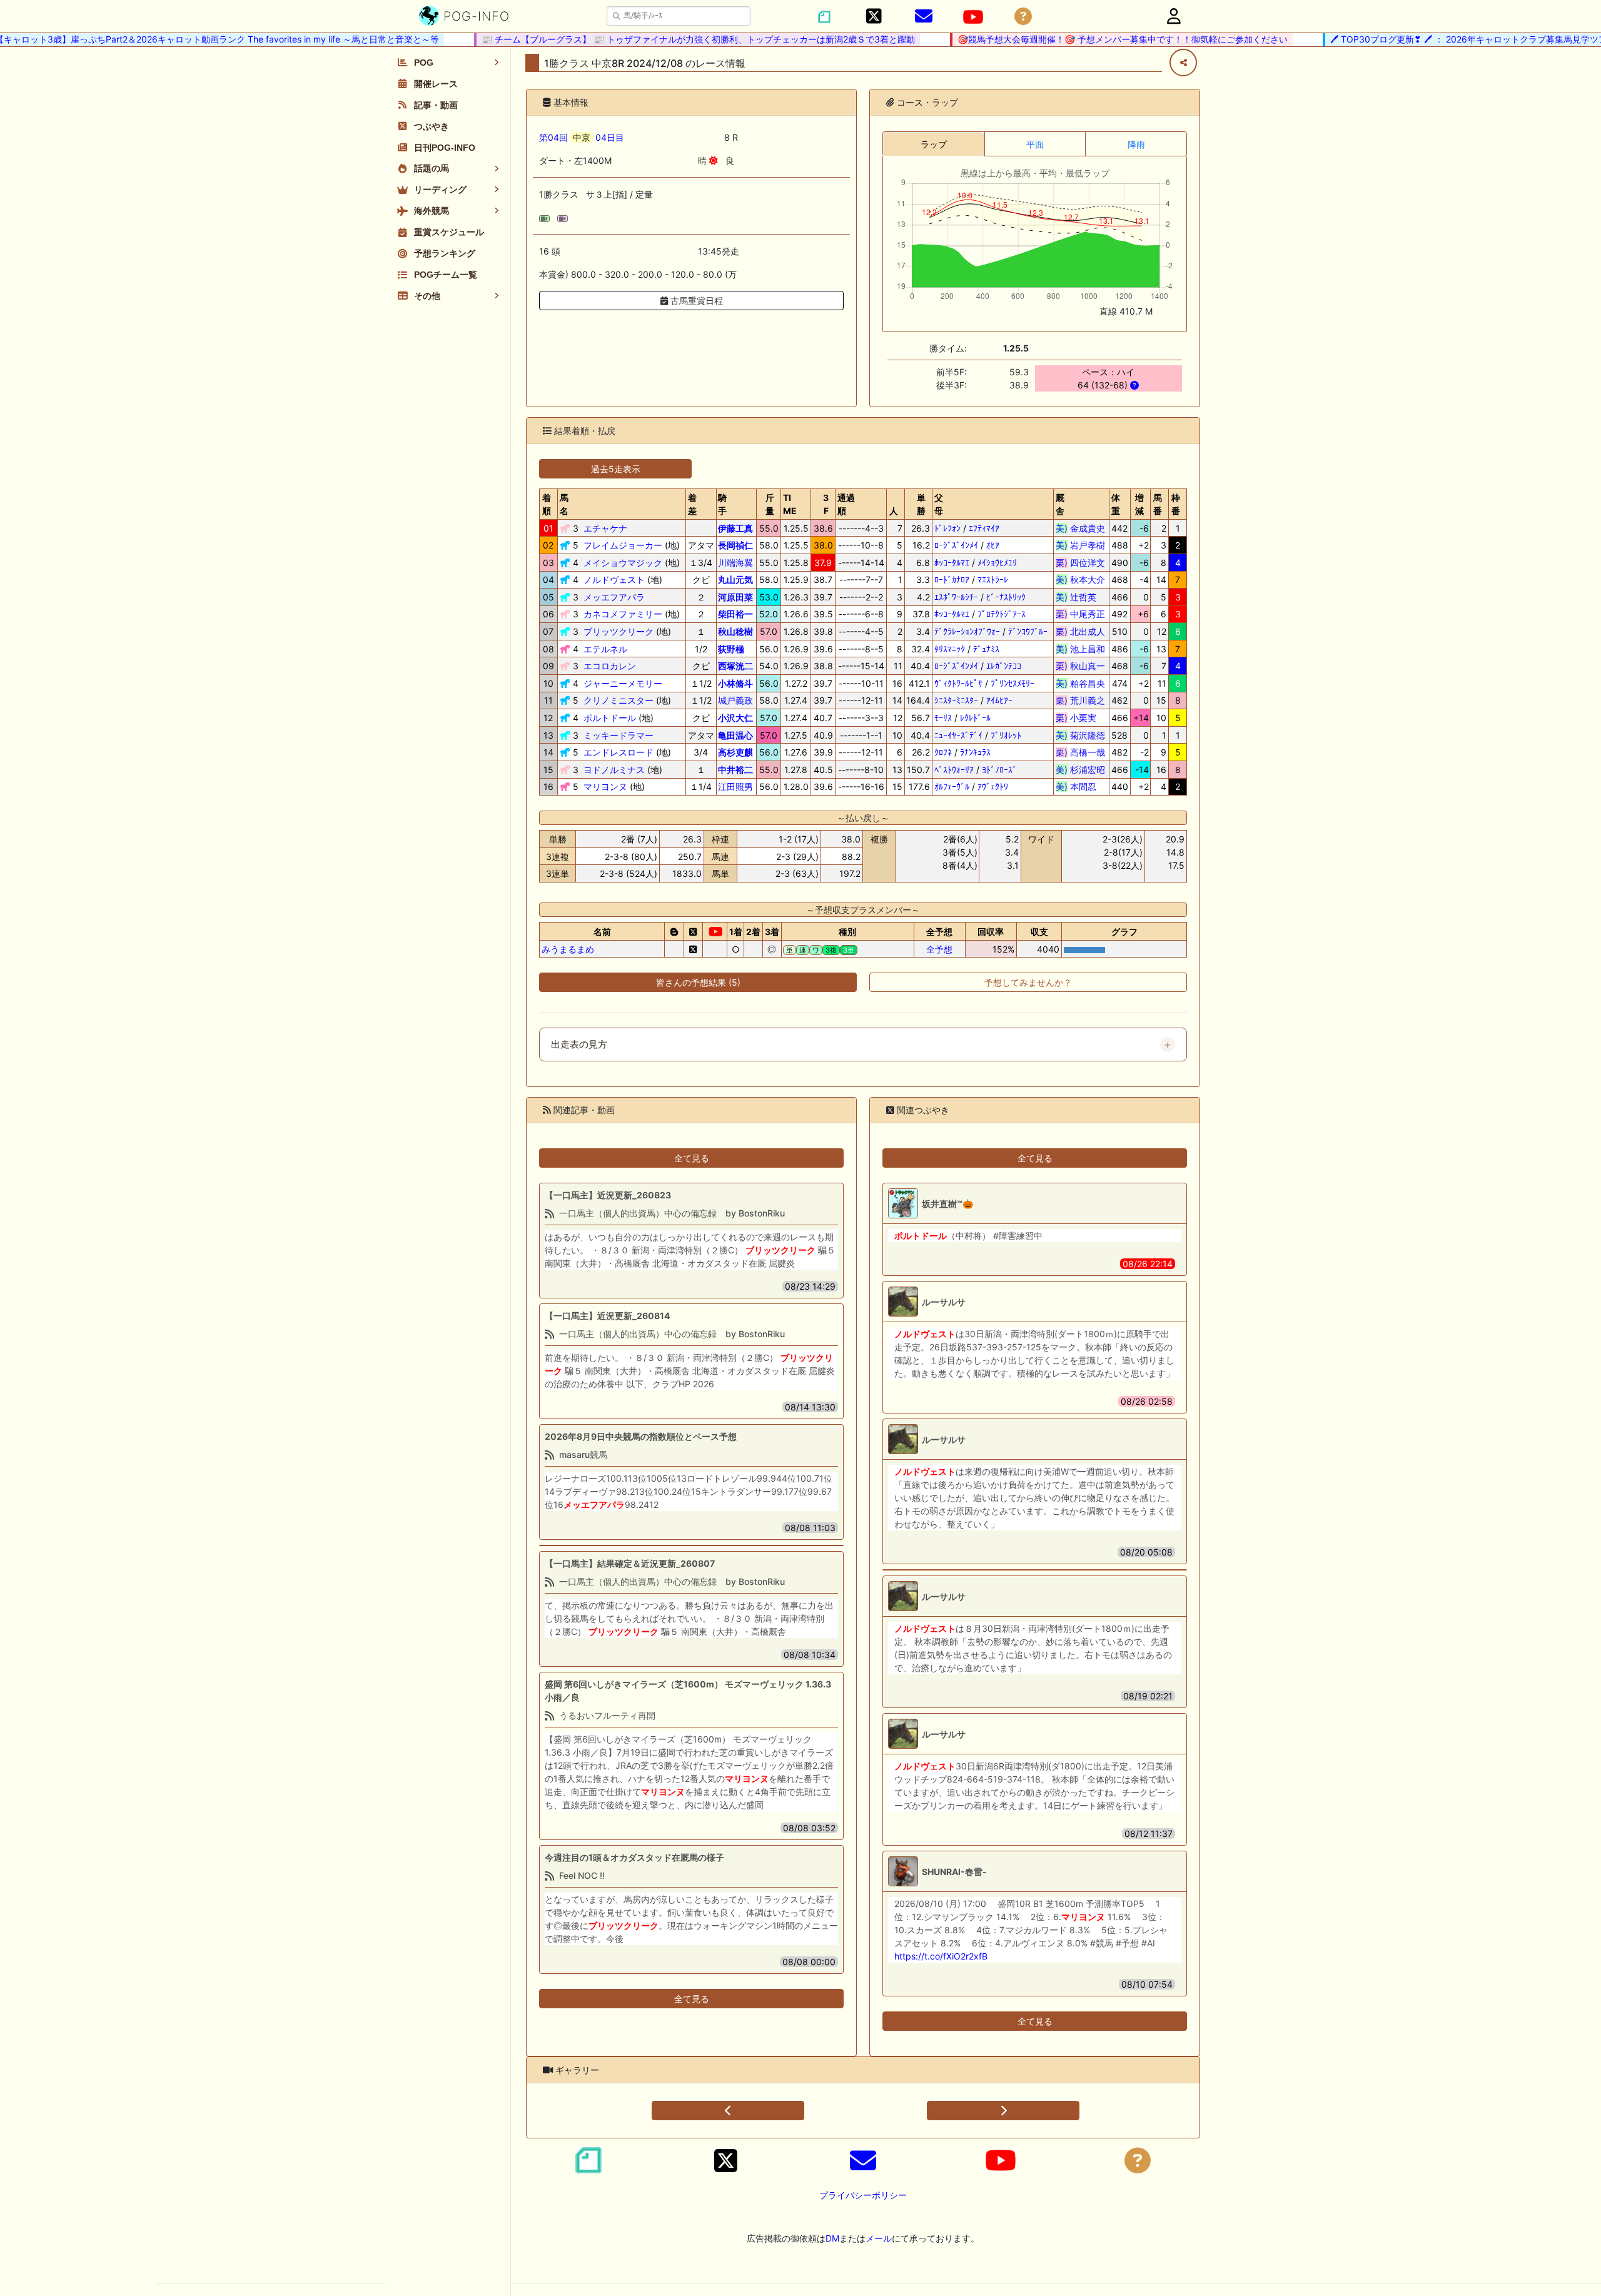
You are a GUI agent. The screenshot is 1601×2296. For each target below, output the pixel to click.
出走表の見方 (579, 1044)
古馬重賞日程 (695, 301)
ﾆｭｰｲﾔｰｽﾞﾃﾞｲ (958, 735)
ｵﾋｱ (993, 545)
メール (879, 2238)
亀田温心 (735, 735)
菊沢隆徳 (1080, 735)
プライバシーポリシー (863, 2195)
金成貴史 (1080, 528)
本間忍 (1080, 786)
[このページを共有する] (1183, 63)
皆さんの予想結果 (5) (698, 982)
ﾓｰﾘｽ (943, 718)
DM (832, 2238)
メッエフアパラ (614, 597)
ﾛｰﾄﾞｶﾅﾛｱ (952, 579)
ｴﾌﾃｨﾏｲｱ (984, 528)
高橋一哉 (1080, 752)
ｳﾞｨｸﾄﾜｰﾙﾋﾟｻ (958, 683)
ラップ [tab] (934, 144)
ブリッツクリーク (619, 631)
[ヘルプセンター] (1023, 17)
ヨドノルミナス (614, 770)
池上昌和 (1080, 649)
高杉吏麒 (735, 752)
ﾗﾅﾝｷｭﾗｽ (975, 752)
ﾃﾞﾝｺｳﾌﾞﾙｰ (1028, 631)
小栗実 (1080, 718)
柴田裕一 (735, 614)
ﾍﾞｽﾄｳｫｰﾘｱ (954, 770)
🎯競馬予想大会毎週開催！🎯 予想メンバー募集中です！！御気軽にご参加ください (1089, 39)
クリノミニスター (619, 700)
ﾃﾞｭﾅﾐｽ (986, 649)
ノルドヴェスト (614, 579)
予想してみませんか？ (1028, 982)
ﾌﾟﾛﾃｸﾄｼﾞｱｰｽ (1002, 614)
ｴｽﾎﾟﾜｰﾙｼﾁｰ (956, 597)
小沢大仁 (735, 718)
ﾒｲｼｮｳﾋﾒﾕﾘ (997, 563)
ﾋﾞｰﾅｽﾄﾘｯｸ (1006, 597)
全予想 (939, 949)
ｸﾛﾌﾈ (943, 752)
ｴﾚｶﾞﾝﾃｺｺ (1004, 666)
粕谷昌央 (1080, 683)
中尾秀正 (1080, 614)
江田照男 (735, 786)
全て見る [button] (692, 1158)
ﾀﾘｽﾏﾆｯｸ (950, 649)
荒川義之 (1080, 700)
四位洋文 (1080, 563)
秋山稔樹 (735, 631)
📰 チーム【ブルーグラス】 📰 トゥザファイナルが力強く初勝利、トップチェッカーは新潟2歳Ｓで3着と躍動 (664, 39)
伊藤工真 (735, 528)
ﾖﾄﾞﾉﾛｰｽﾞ (999, 770)
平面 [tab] (1035, 144)
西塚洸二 (735, 666)
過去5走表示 (616, 469)
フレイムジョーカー (623, 545)
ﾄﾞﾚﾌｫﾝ (947, 528)
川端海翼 (735, 563)
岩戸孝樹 (1080, 545)
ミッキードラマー (619, 735)
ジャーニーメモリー (623, 683)
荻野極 (731, 649)
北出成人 (1080, 631)
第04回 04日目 (582, 137)
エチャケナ (605, 528)
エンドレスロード (619, 752)
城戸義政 (735, 700)
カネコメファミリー (623, 614)
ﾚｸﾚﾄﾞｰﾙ (975, 718)
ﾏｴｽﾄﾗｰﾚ (993, 579)
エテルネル (605, 649)
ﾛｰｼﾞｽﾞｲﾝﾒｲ (956, 545)
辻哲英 (1080, 597)
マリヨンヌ (605, 786)
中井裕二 (735, 770)
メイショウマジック (623, 563)
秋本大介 (1080, 579)
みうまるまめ (568, 949)
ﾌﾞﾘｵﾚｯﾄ (1006, 735)
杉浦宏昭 (1080, 770)
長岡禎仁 (735, 545)
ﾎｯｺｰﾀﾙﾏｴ (952, 563)
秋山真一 (1080, 666)
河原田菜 (735, 597)
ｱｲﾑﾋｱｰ (999, 700)
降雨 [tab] (1136, 144)
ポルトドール (610, 718)
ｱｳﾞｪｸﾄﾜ (993, 786)
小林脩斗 (735, 683)
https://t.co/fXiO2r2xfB (941, 1956)
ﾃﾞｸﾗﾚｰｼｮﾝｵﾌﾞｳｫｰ (967, 631)
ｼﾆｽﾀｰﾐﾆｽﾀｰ (956, 700)
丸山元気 (735, 579)
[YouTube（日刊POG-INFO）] (973, 17)
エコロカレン (610, 666)
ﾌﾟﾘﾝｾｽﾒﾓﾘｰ (1013, 683)
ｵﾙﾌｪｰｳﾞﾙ (952, 786)
